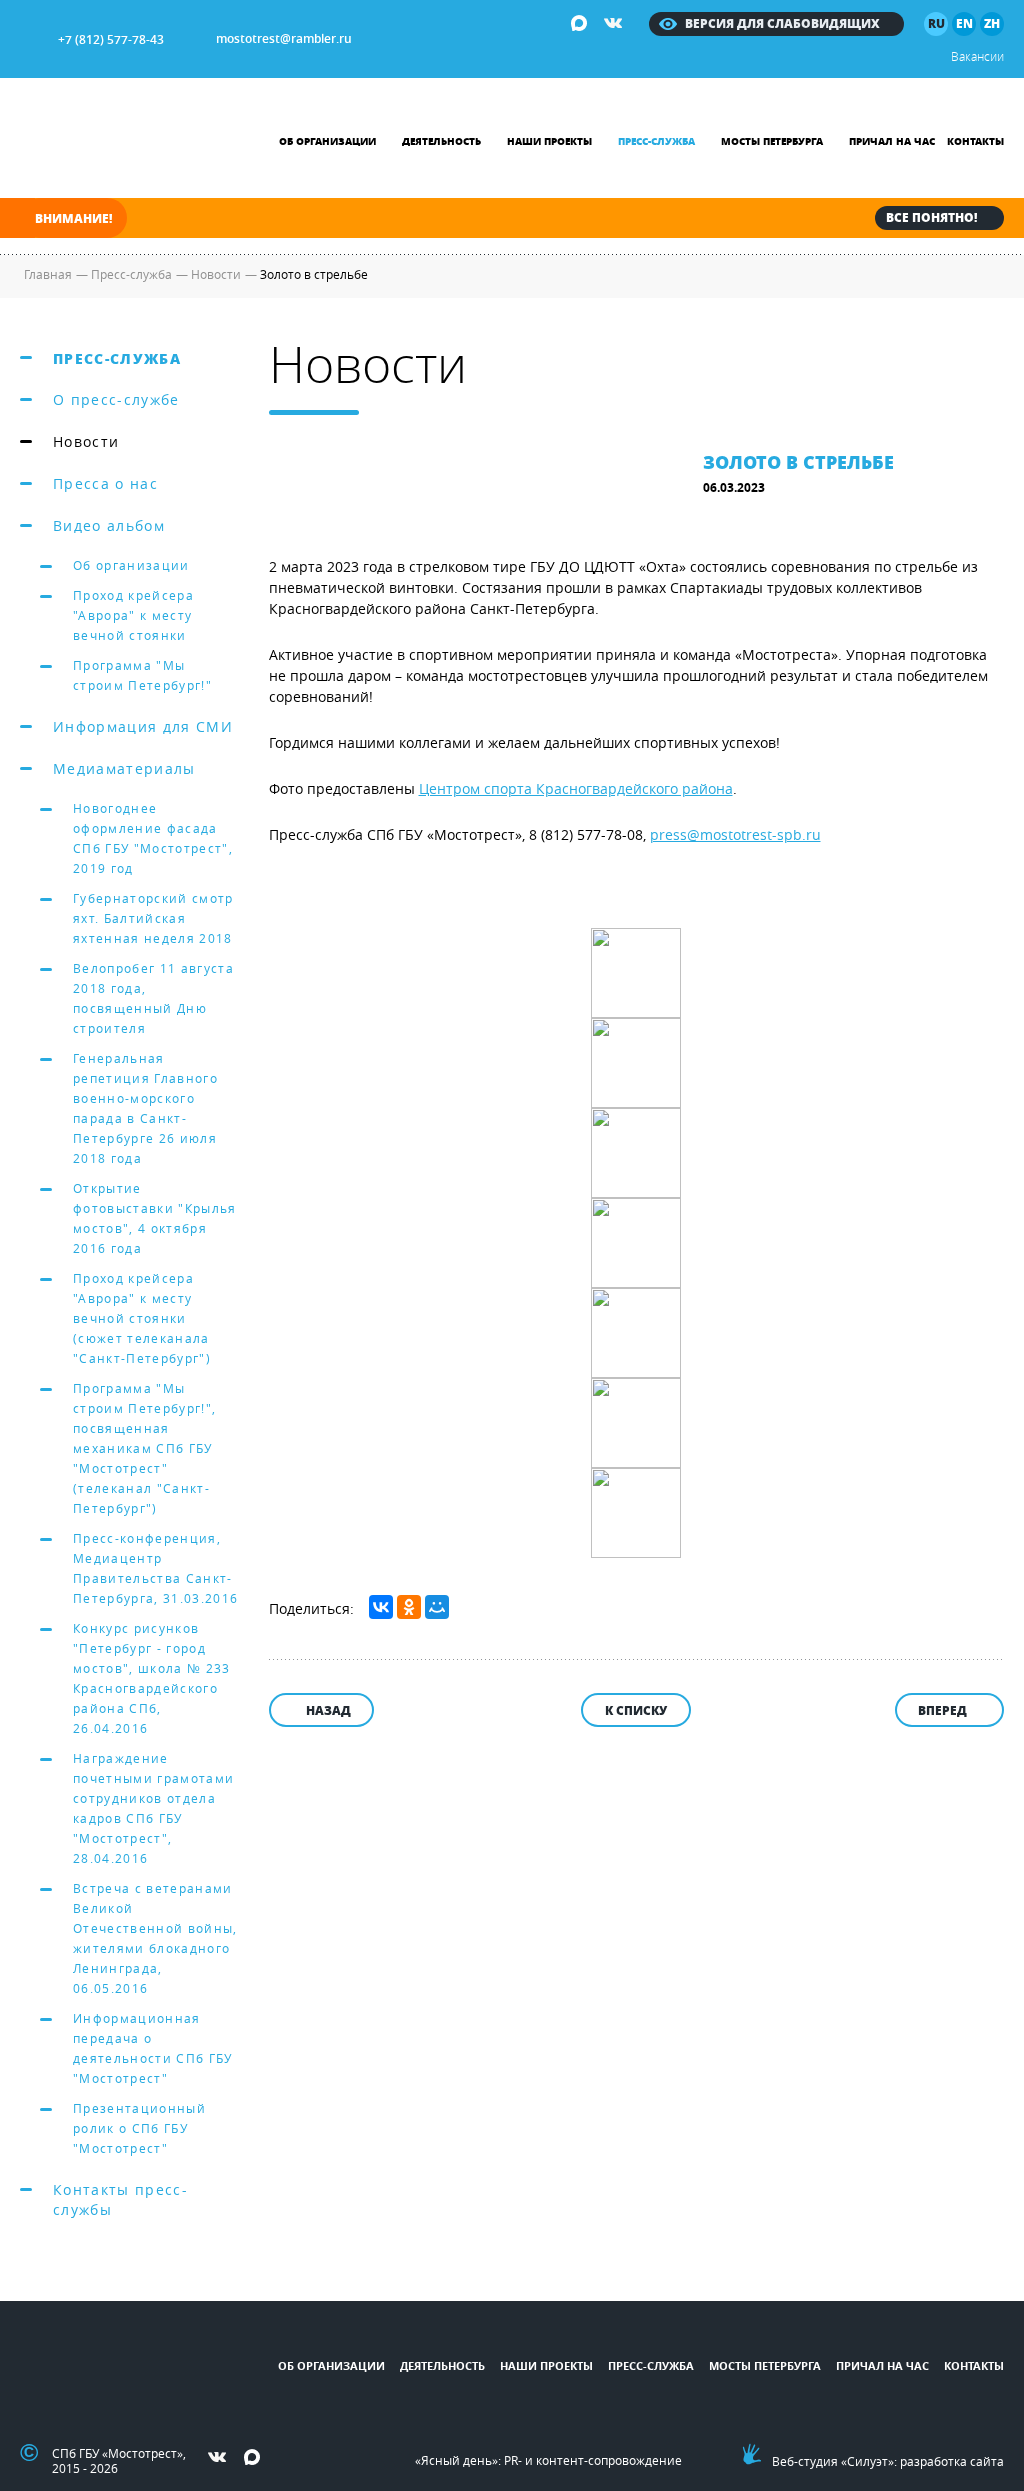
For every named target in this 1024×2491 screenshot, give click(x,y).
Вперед (942, 1710)
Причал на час (892, 141)
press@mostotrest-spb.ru (735, 834)
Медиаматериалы (124, 768)
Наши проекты (549, 141)
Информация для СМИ (143, 726)
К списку (636, 1710)
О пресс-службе (116, 399)
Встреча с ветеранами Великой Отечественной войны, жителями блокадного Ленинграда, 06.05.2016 (155, 1938)
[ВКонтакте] (381, 1607)
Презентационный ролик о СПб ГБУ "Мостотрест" (139, 2128)
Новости (86, 441)
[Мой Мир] (437, 1607)
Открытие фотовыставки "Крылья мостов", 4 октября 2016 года (155, 1218)
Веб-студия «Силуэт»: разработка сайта (888, 2461)
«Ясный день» (456, 2460)
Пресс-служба (656, 141)
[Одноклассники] (409, 1607)
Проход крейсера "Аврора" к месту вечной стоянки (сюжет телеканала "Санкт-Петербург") (142, 1318)
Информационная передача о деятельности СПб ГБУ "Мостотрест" (153, 2048)
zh (992, 23)
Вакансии (977, 56)
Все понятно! (931, 217)
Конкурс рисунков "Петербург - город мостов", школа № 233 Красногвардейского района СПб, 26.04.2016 (152, 1678)
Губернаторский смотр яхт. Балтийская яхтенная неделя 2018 (153, 918)
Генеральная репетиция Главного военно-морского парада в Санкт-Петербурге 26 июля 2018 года (145, 1108)
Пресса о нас (105, 483)
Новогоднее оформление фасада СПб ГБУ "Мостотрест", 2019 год (153, 838)
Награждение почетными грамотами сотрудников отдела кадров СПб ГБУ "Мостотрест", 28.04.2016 (153, 1808)
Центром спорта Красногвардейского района (576, 788)
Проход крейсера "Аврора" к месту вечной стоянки (133, 615)
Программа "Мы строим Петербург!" (142, 675)
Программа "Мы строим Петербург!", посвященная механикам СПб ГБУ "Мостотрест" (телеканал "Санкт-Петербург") (144, 1448)
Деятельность (441, 141)
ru (936, 23)
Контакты (975, 141)
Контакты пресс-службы (120, 2199)
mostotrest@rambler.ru (284, 38)
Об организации (327, 141)
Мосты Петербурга (772, 141)
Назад (328, 1710)
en (964, 23)
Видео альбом (109, 525)
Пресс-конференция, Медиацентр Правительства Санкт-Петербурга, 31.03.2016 (155, 1568)
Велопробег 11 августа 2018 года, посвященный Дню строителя (153, 998)
